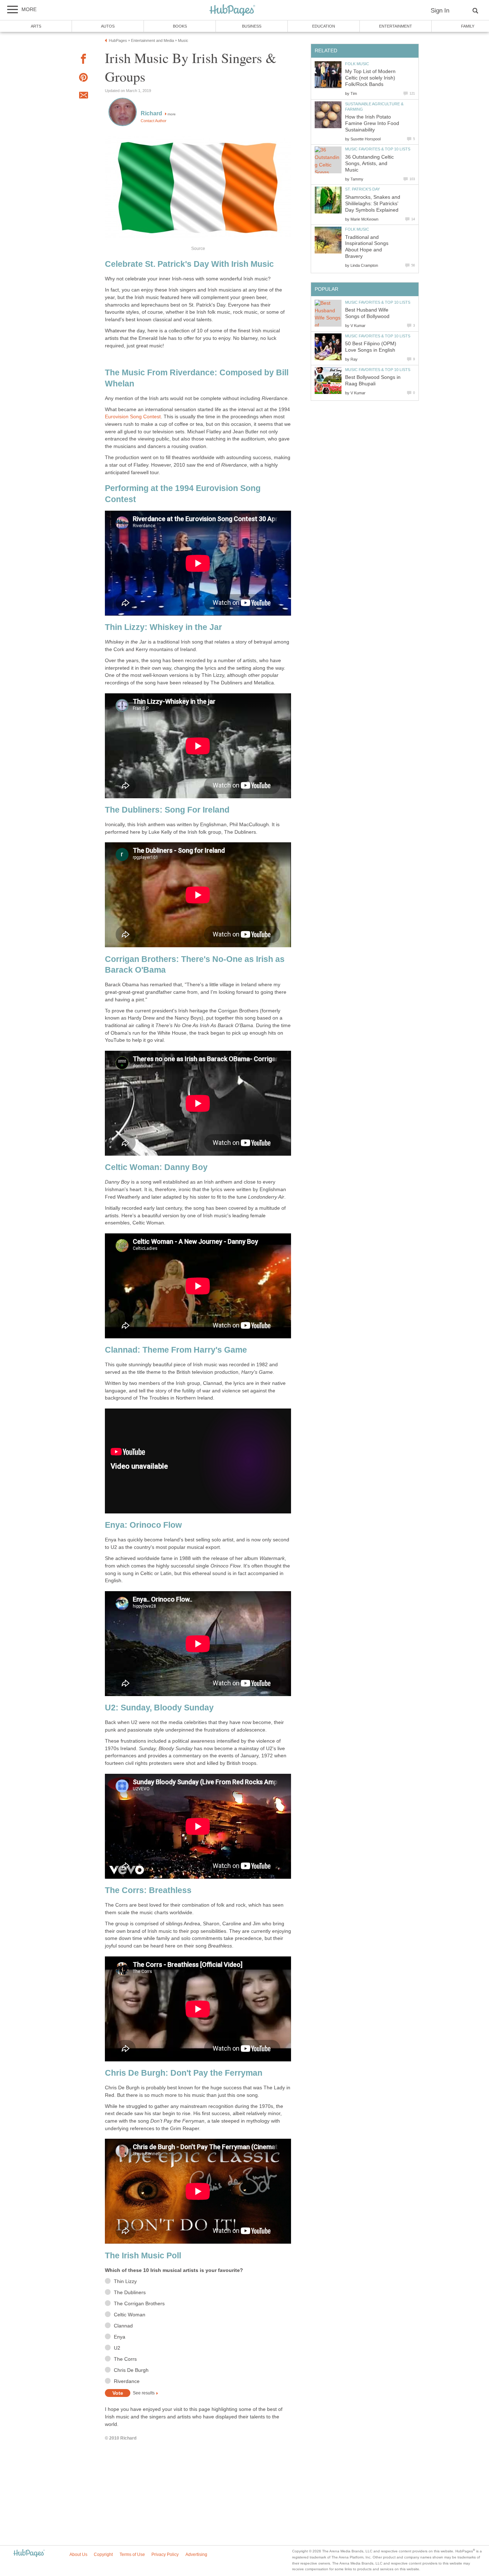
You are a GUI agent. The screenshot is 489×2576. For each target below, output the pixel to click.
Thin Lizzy (125, 2281)
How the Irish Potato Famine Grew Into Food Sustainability (372, 123)
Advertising (196, 2555)
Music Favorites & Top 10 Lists (378, 149)
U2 (117, 2348)
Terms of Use (132, 2555)
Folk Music (357, 64)
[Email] (83, 96)
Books (180, 26)
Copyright (103, 2555)
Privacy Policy (165, 2555)
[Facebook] (83, 60)
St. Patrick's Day (362, 189)
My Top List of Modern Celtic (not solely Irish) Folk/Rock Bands (370, 78)
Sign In (440, 11)
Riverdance (127, 2381)
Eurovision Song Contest (133, 417)
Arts (36, 26)
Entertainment (396, 26)
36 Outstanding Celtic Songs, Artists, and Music (369, 163)
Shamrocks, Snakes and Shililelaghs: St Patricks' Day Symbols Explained (373, 204)
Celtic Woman (130, 2315)
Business (252, 26)
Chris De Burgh (131, 2370)
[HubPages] (232, 11)
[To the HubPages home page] (29, 2554)
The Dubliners (130, 2293)
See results (144, 2393)
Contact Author (154, 121)
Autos (108, 26)
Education (324, 26)
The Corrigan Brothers (139, 2304)
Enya (120, 2337)
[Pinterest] (83, 79)
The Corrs (125, 2359)
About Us (78, 2555)
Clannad (123, 2326)
